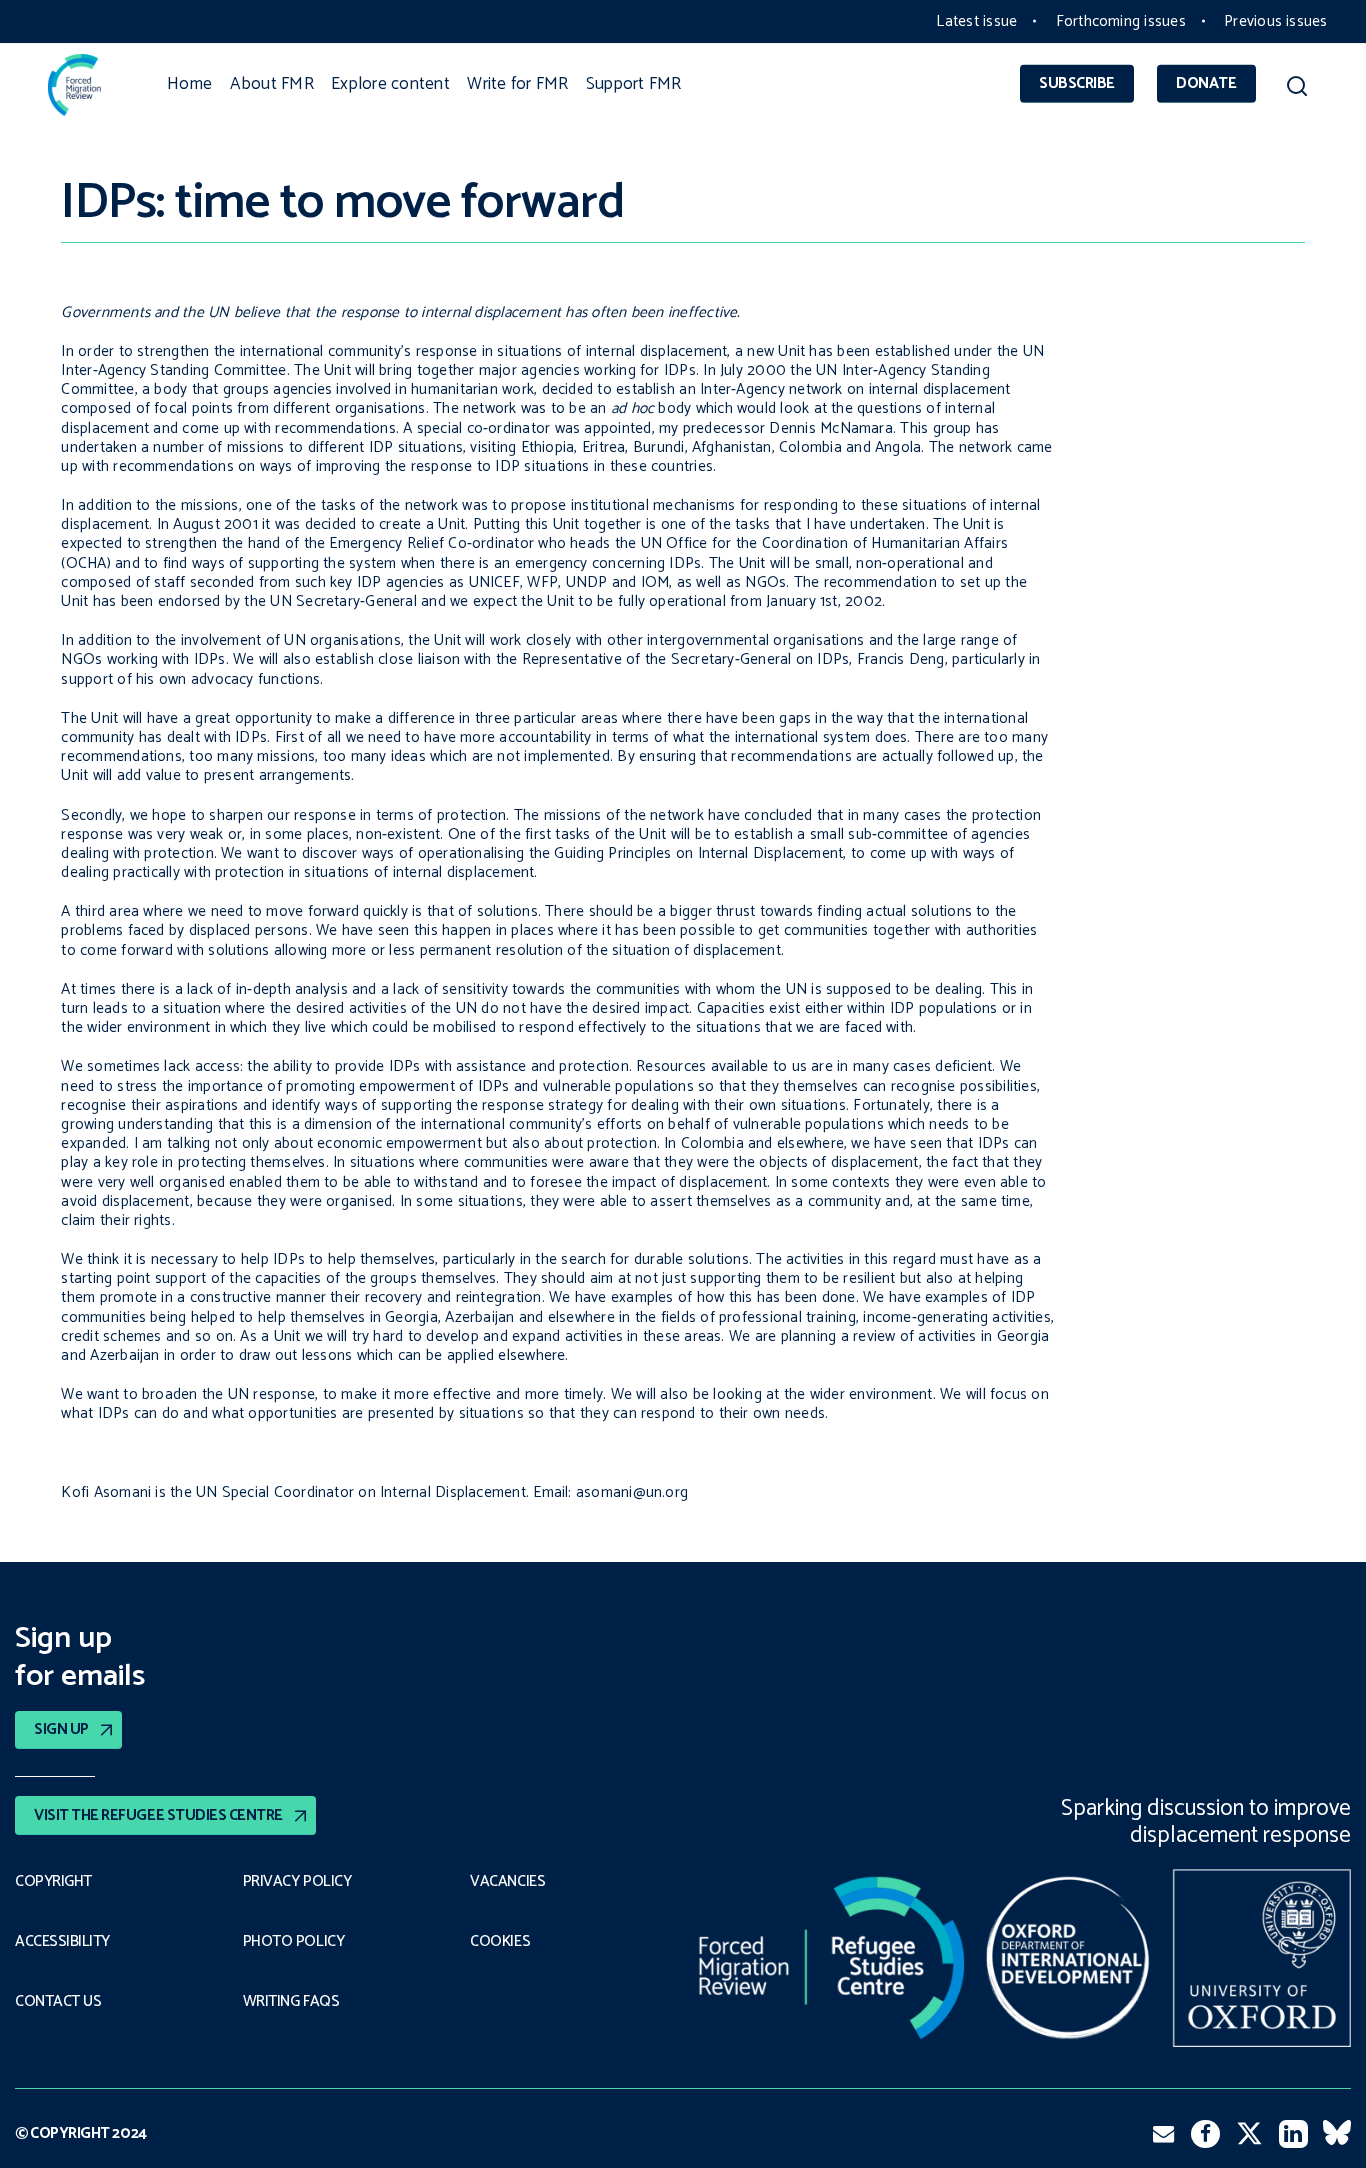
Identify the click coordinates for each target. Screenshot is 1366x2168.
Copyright (53, 1882)
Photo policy (293, 1942)
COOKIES (500, 1942)
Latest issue (976, 21)
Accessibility (62, 1942)
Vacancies (507, 1882)
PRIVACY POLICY (297, 1882)
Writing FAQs (291, 2002)
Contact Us (58, 2002)
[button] (1297, 89)
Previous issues (1275, 21)
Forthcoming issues (1121, 21)
